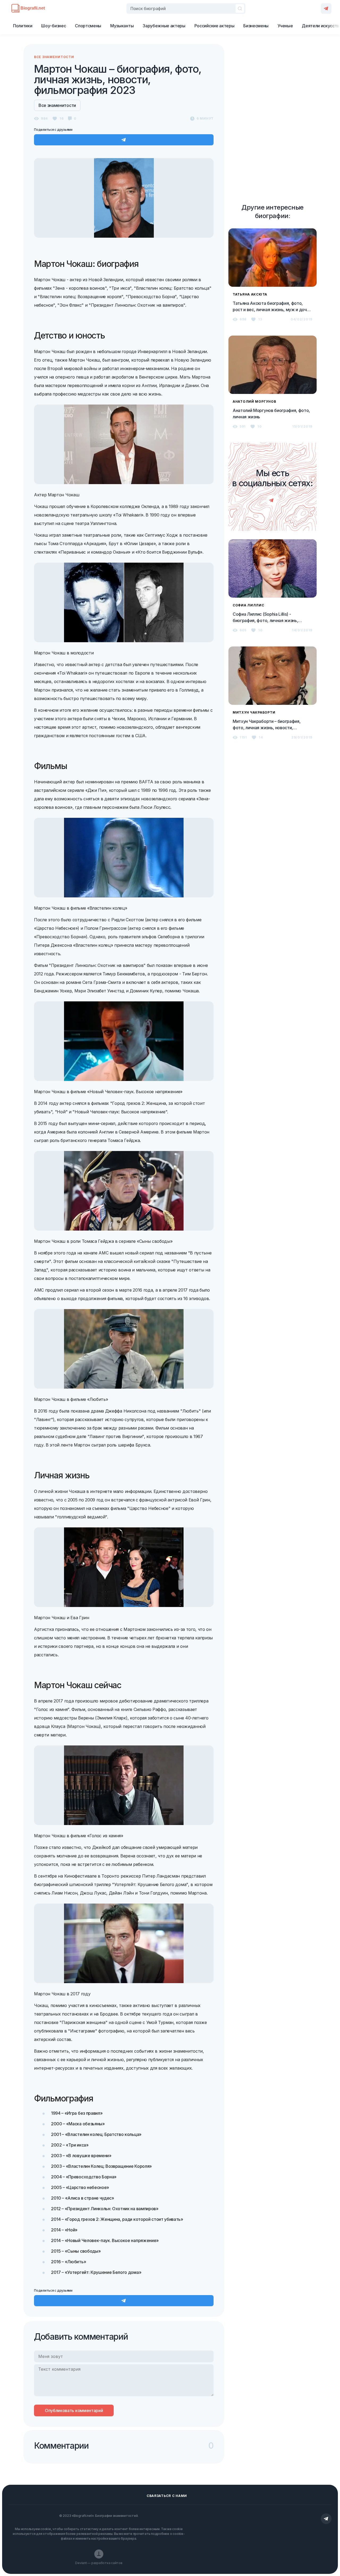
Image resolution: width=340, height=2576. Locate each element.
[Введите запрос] (186, 8)
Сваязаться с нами (167, 2496)
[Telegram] (326, 8)
